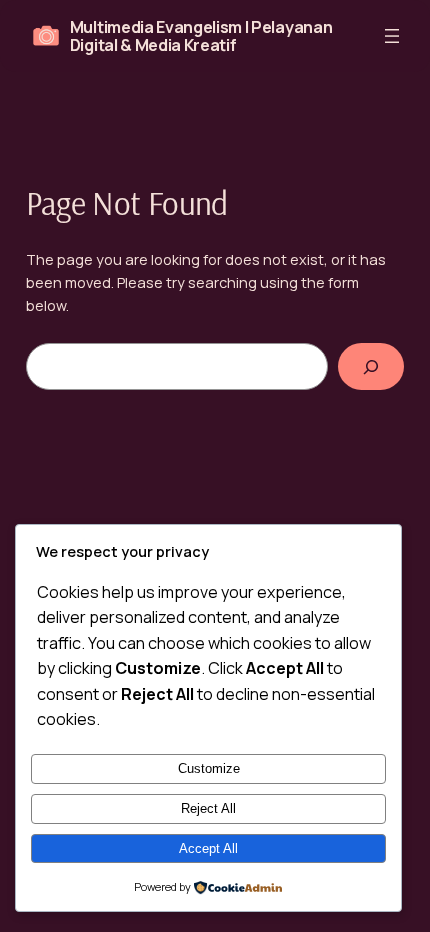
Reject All (208, 808)
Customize (209, 768)
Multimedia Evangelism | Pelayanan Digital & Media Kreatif (201, 36)
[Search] (371, 366)
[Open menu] (392, 36)
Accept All (208, 848)
